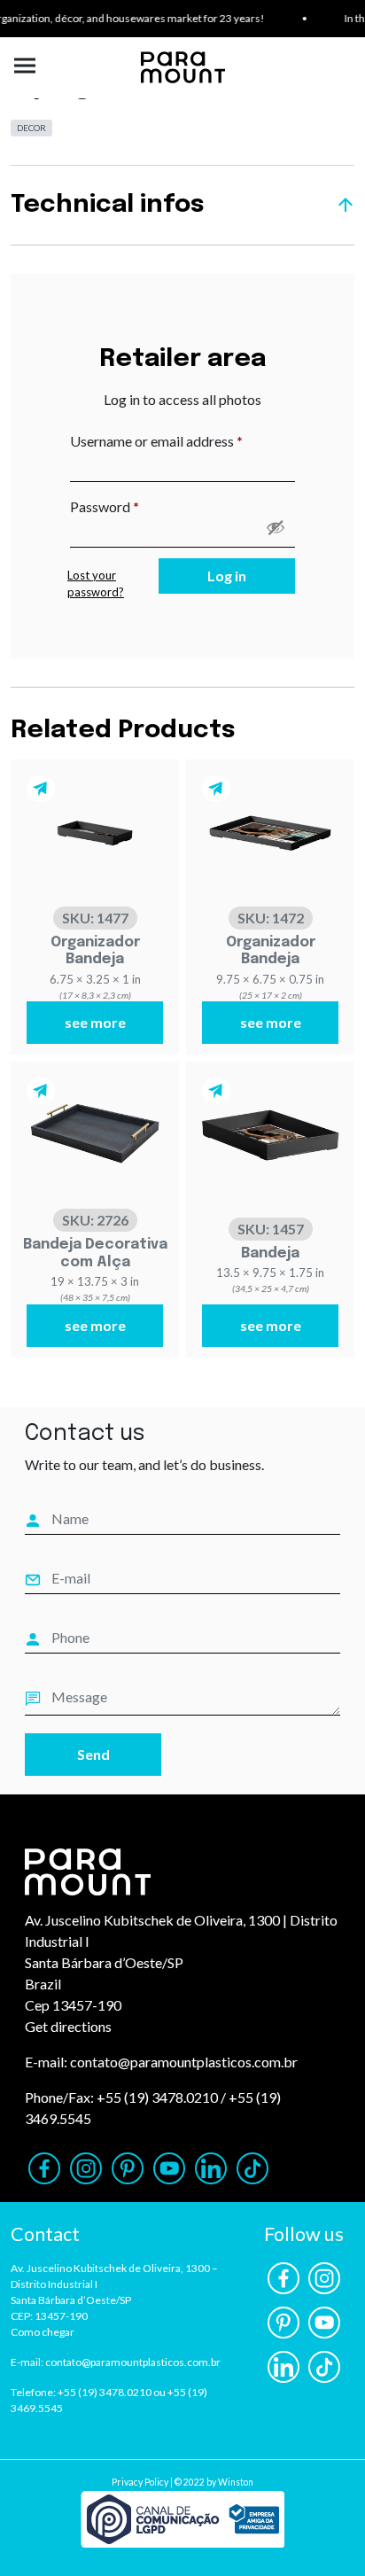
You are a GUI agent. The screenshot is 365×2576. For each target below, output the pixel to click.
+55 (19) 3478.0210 (157, 2097)
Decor (31, 128)
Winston (236, 2482)
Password (132, 506)
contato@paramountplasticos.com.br (184, 2062)
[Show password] (276, 527)
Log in (227, 576)
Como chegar (43, 2332)
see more (95, 1022)
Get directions (68, 2026)
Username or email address (182, 440)
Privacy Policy (140, 2482)
